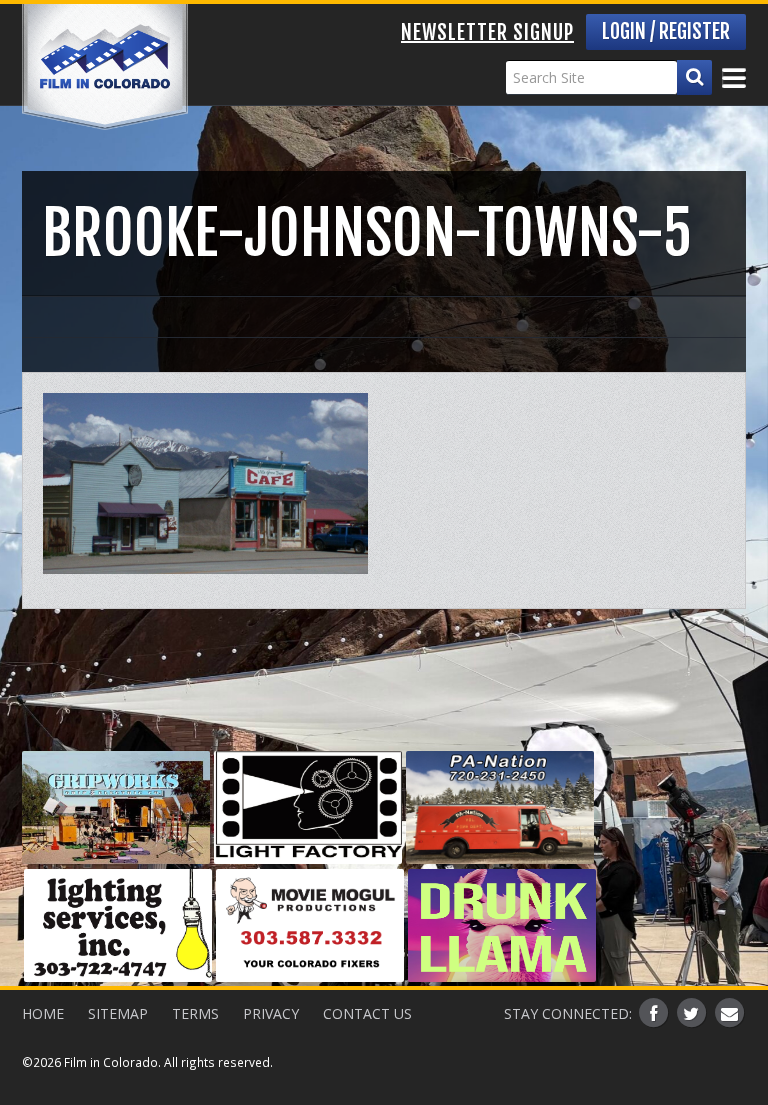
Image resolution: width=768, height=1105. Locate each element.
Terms (195, 1013)
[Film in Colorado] (105, 67)
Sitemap (118, 1013)
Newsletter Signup (487, 32)
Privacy (271, 1013)
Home (43, 1013)
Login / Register (666, 31)
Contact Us (367, 1013)
